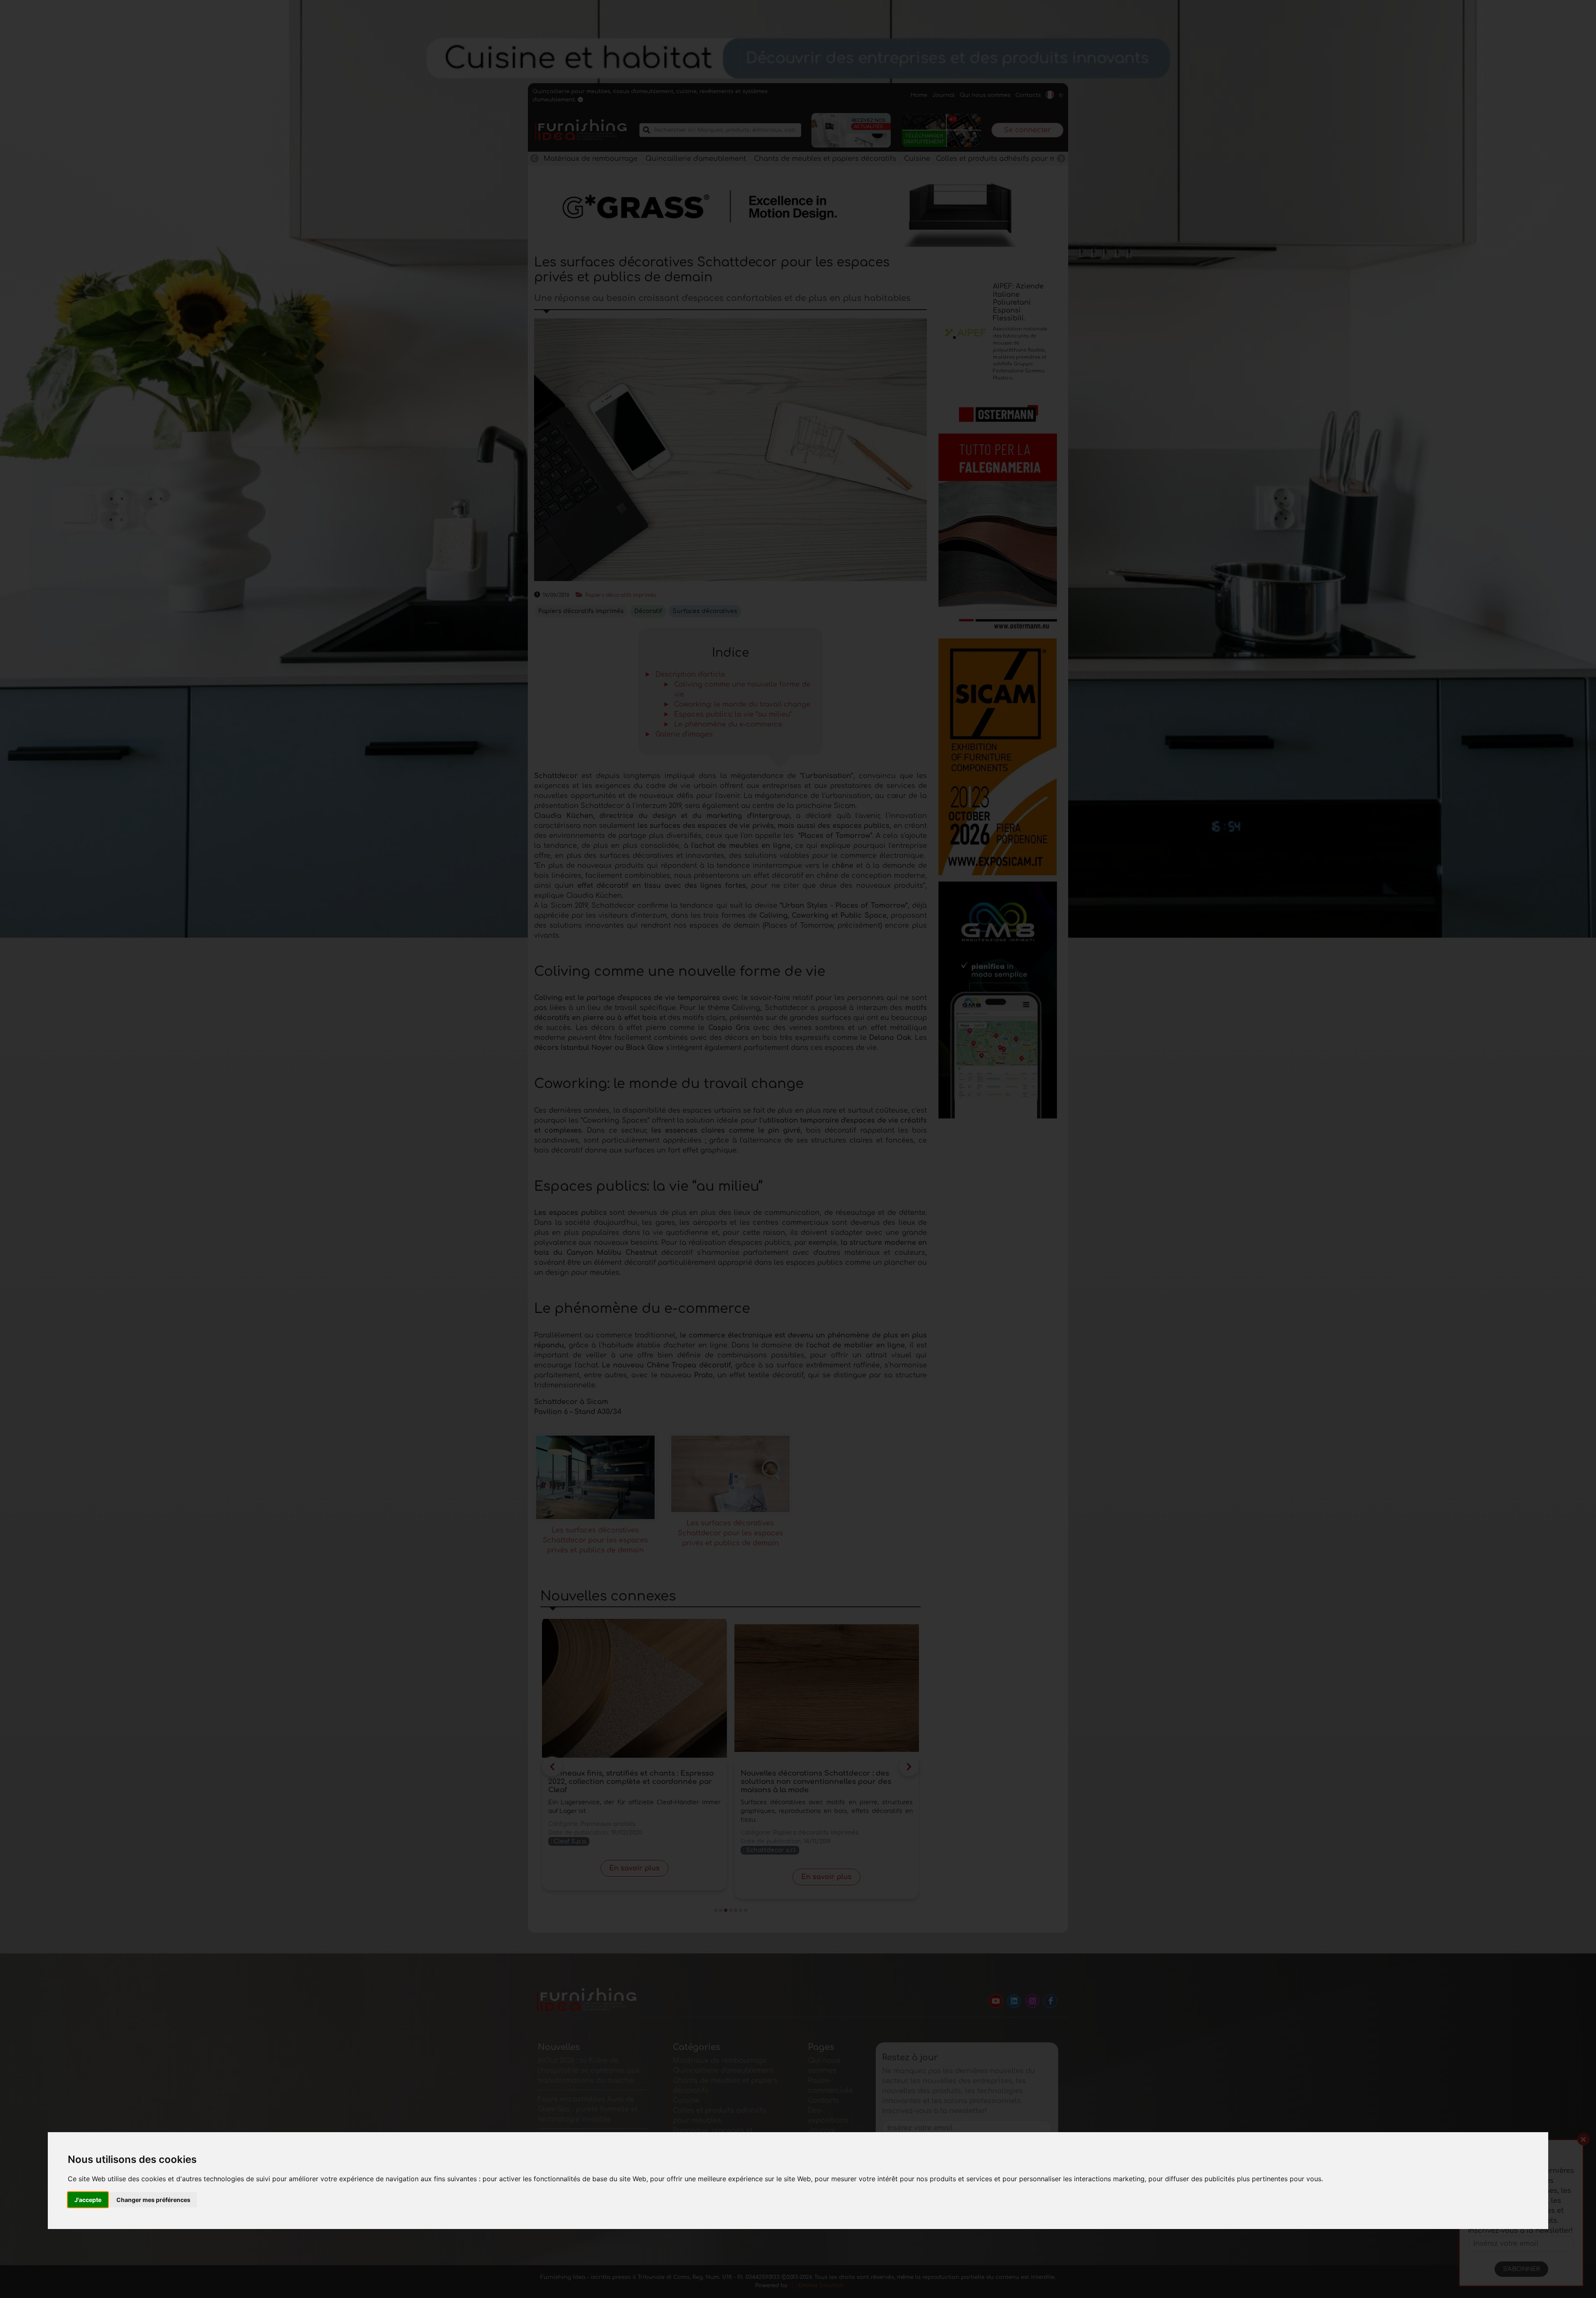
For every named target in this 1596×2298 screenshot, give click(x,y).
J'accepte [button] (88, 2200)
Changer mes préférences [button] (153, 2200)
